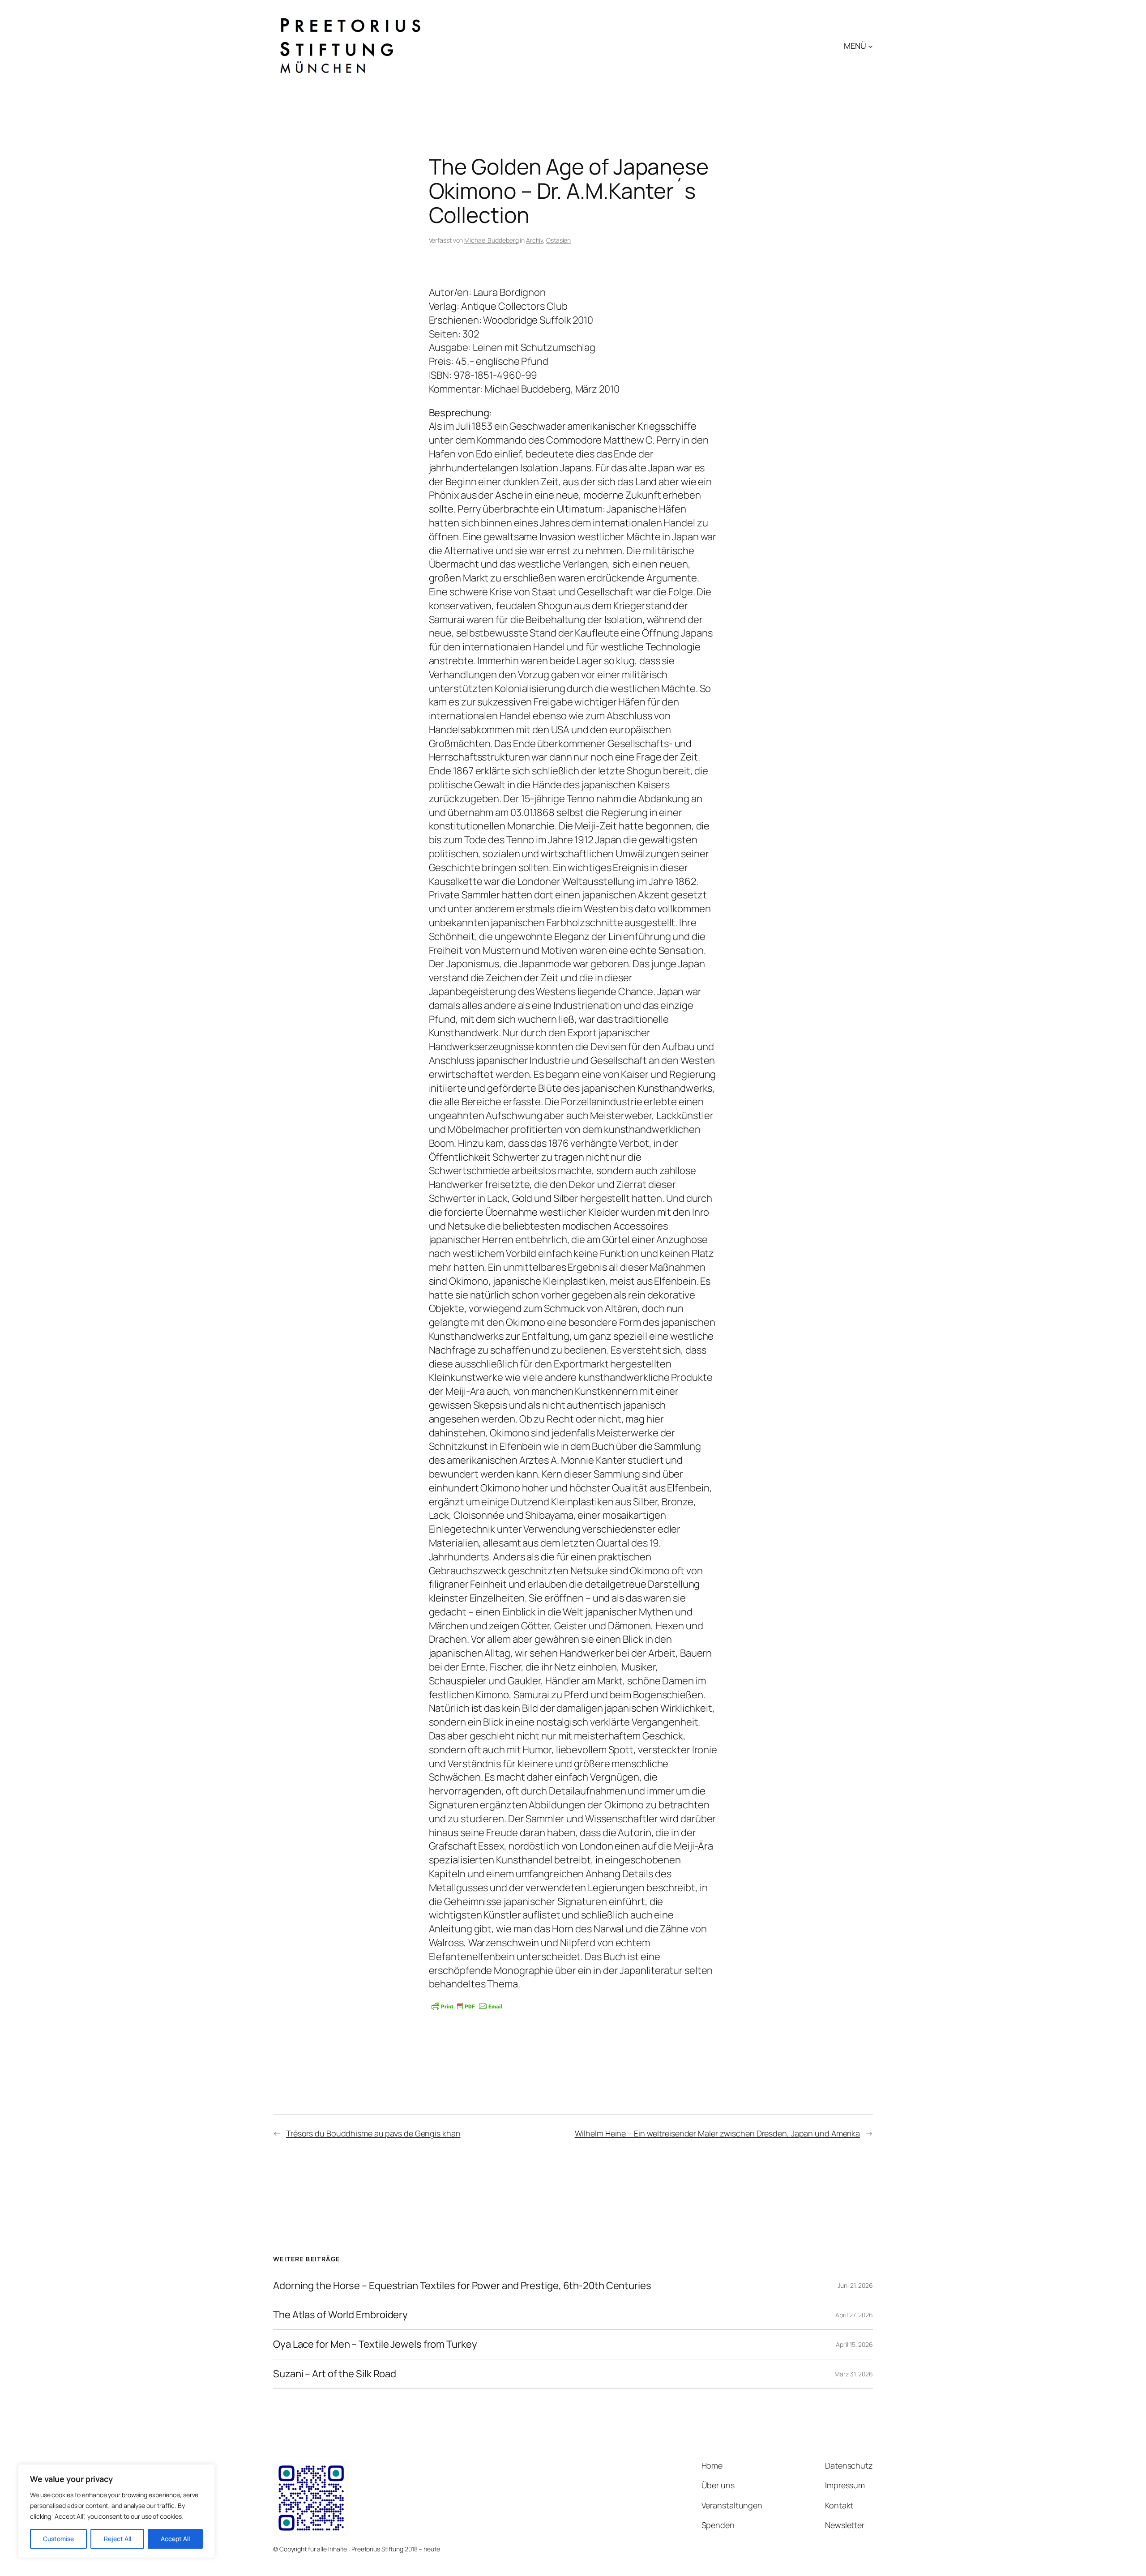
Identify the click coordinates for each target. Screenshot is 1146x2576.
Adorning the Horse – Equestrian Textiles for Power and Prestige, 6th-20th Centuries (462, 2286)
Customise (58, 2539)
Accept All (175, 2539)
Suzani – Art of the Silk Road (335, 2374)
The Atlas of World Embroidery (340, 2315)
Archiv (535, 240)
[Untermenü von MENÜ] (870, 46)
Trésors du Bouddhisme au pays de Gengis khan (373, 2133)
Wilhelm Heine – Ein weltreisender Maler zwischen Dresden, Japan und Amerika (718, 2133)
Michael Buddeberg (491, 240)
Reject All (118, 2539)
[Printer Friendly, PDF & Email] (467, 2006)
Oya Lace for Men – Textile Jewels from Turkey (375, 2344)
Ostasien (558, 240)
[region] (116, 2511)
